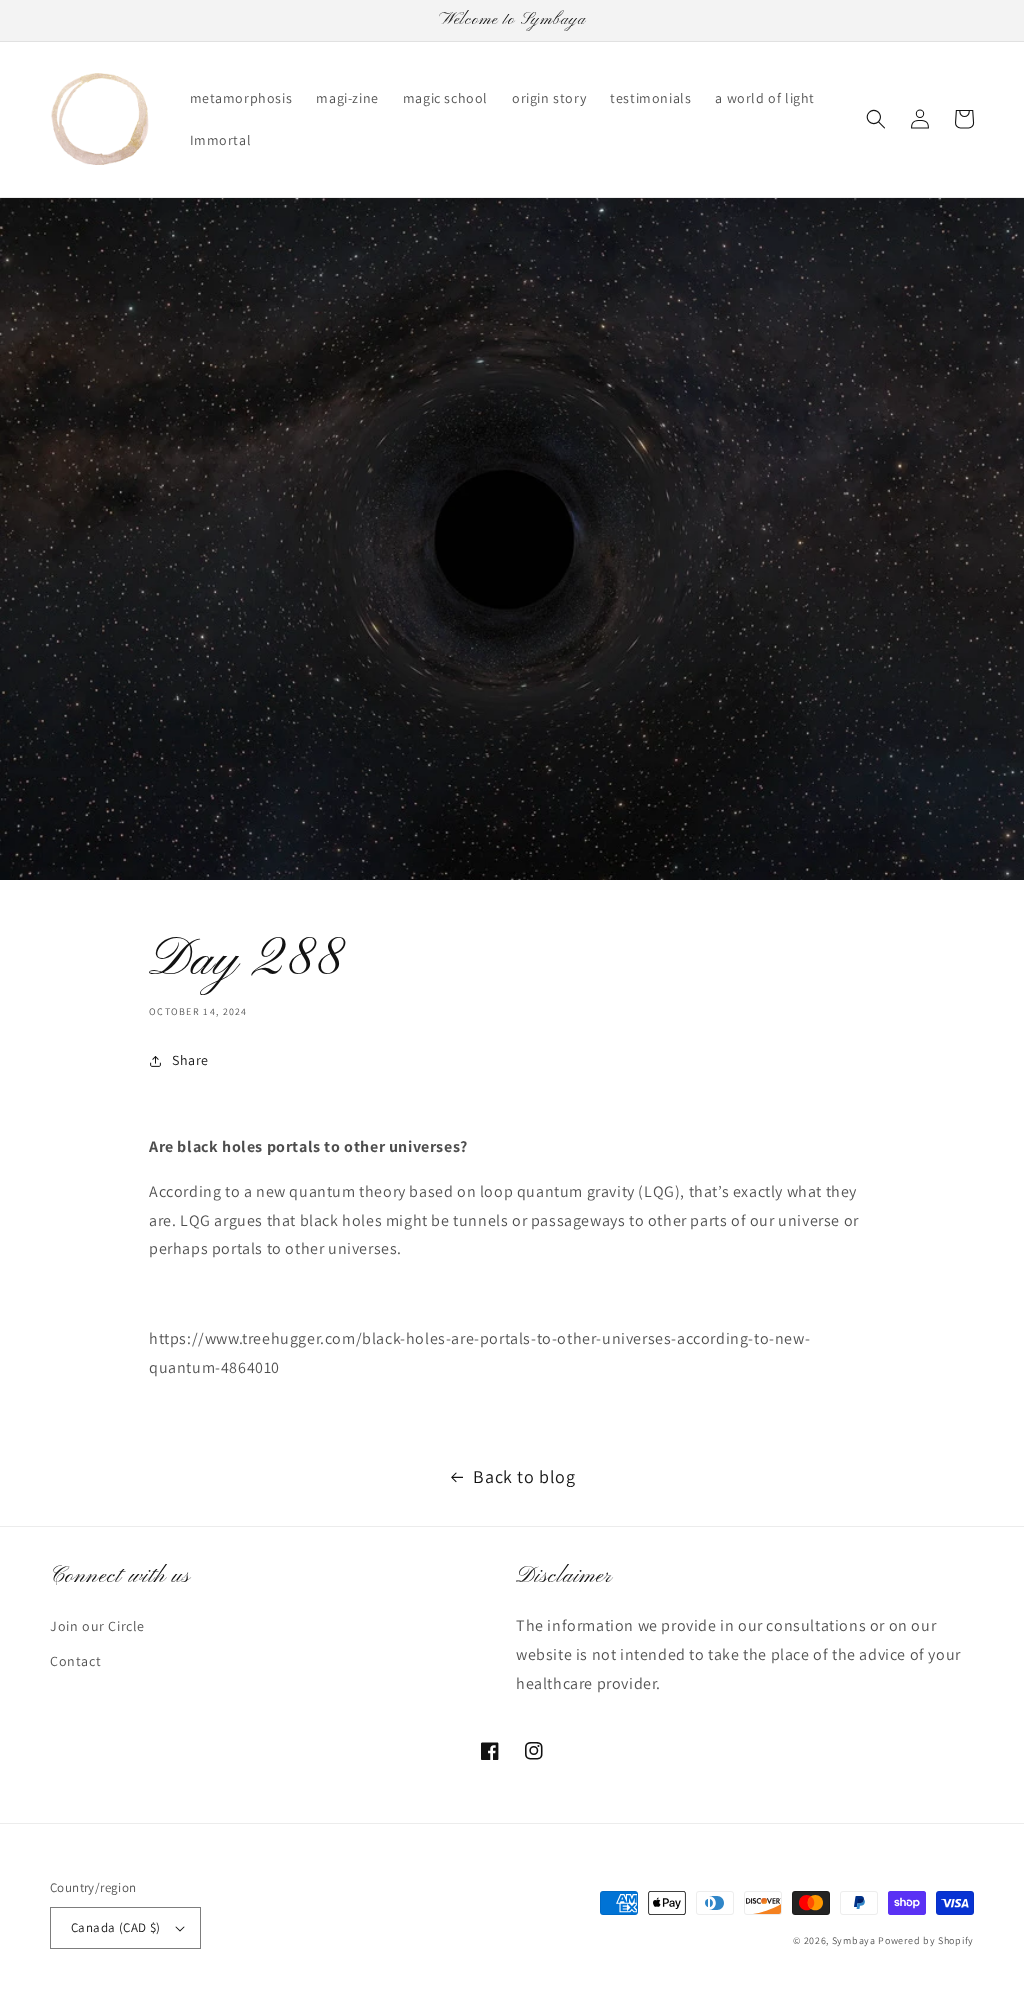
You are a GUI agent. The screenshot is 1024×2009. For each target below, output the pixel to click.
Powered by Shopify (926, 1940)
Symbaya (854, 1940)
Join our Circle (97, 1626)
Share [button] (190, 1060)
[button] (876, 119)
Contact (75, 1661)
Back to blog (524, 1476)
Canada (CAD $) (116, 1927)
